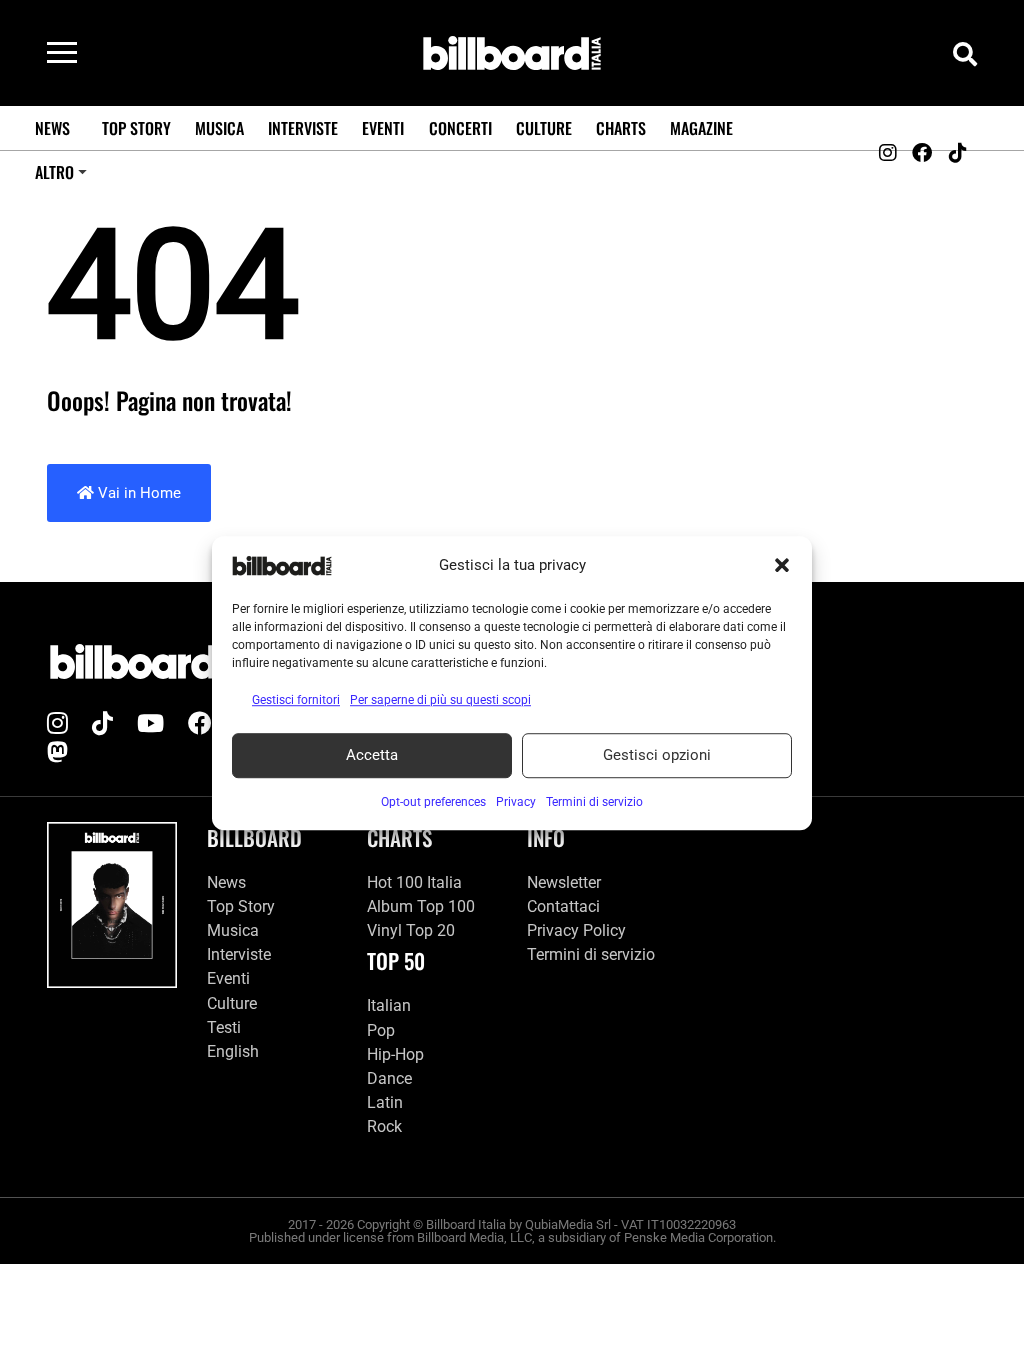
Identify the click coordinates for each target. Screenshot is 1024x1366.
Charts (621, 128)
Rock (384, 1126)
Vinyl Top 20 (411, 930)
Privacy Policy (576, 930)
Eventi (383, 128)
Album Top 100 (421, 906)
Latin (385, 1102)
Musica (219, 128)
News (52, 128)
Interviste (303, 128)
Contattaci (563, 906)
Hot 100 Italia (414, 882)
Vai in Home (137, 493)
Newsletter (564, 882)
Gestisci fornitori (296, 700)
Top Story (136, 128)
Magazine (701, 128)
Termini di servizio (591, 954)
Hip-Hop (395, 1054)
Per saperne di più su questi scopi (440, 700)
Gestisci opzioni (657, 755)
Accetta (372, 755)
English (233, 1051)
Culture (544, 128)
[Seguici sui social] (887, 153)
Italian (389, 1005)
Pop (381, 1030)
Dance (389, 1078)
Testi (224, 1027)
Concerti (460, 128)
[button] (782, 566)
